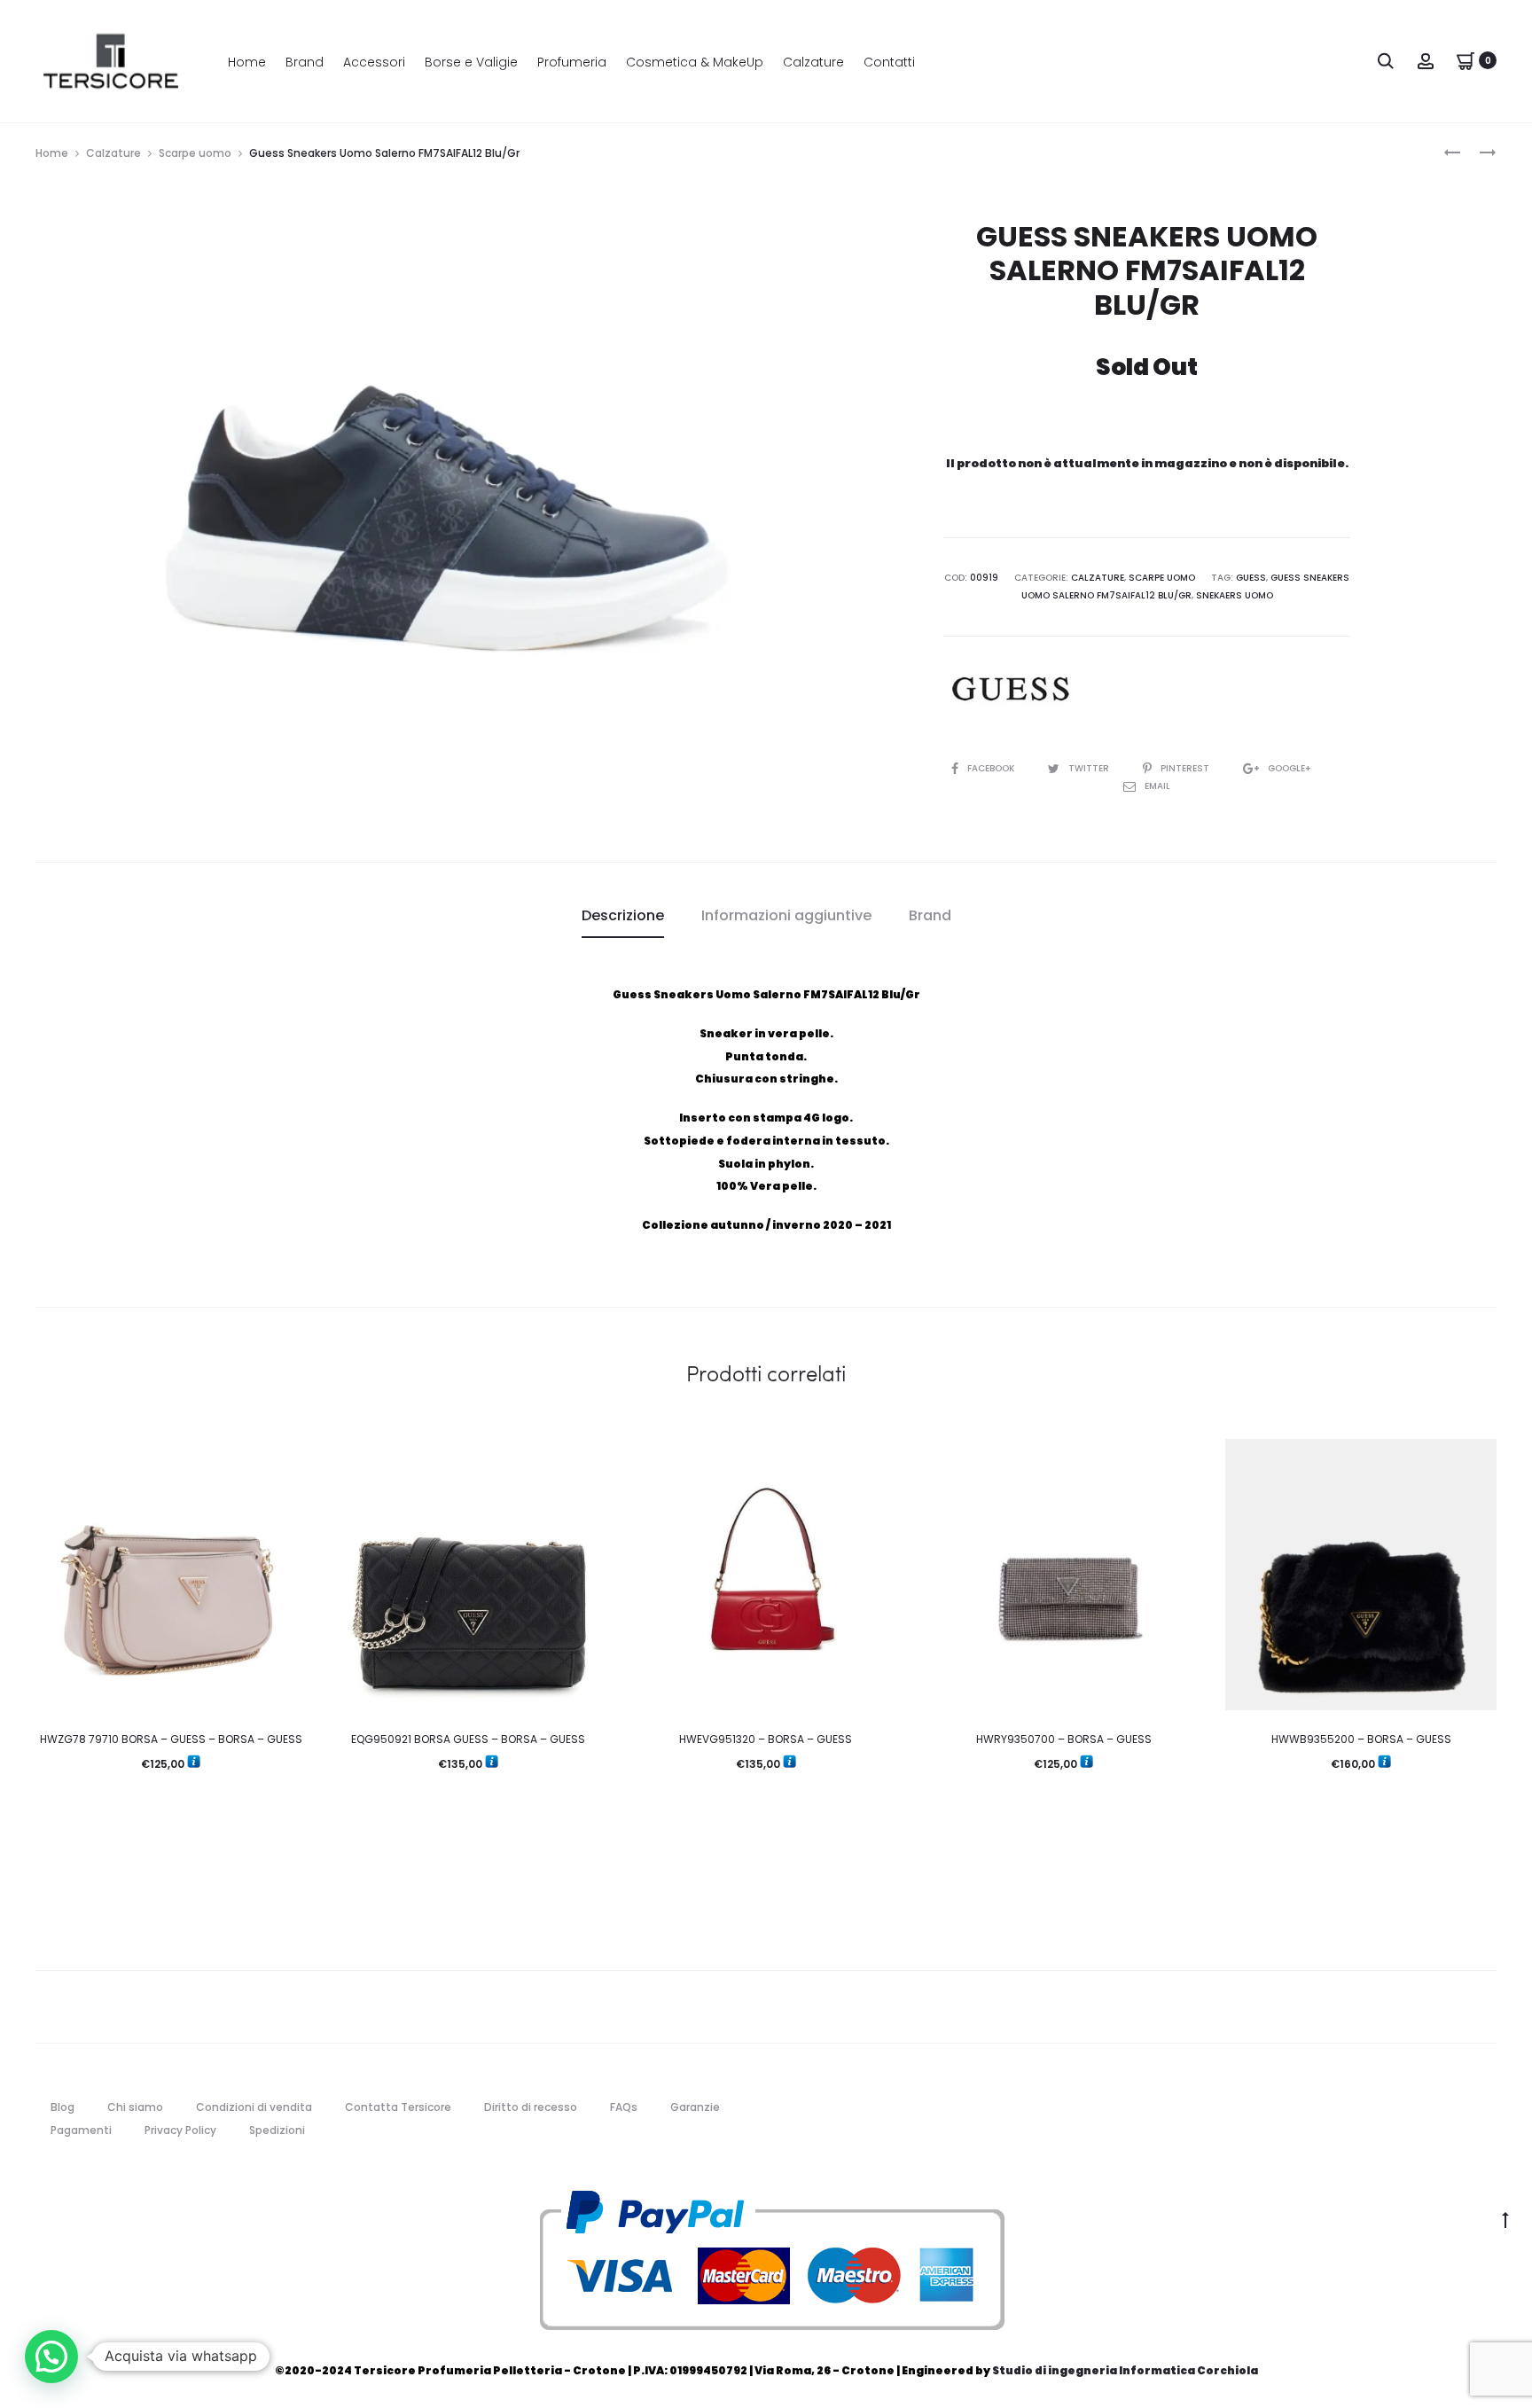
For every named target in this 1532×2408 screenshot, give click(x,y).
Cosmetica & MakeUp (695, 62)
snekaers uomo (1235, 595)
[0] (1466, 60)
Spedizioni (277, 2130)
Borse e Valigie (471, 62)
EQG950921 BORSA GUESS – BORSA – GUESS (468, 1739)
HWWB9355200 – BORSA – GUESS (1361, 1739)
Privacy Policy (180, 2130)
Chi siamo (135, 2107)
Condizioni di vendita (254, 2107)
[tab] (623, 916)
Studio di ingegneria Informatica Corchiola (1125, 2370)
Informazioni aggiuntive (786, 915)
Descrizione (623, 915)
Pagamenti (81, 2130)
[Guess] (1010, 689)
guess (1251, 578)
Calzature (813, 62)
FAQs (624, 2107)
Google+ (1290, 768)
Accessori (374, 62)
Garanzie (695, 2107)
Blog (63, 2107)
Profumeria (572, 62)
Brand (305, 62)
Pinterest (1186, 768)
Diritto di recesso (531, 2107)
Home (247, 62)
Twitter (1090, 768)
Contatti (889, 62)
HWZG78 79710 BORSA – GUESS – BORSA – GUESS (171, 1739)
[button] (51, 2357)
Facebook (992, 768)
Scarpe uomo (195, 153)
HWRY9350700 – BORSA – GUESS (1064, 1739)
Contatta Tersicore (398, 2107)
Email (1157, 786)
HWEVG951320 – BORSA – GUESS (766, 1739)
